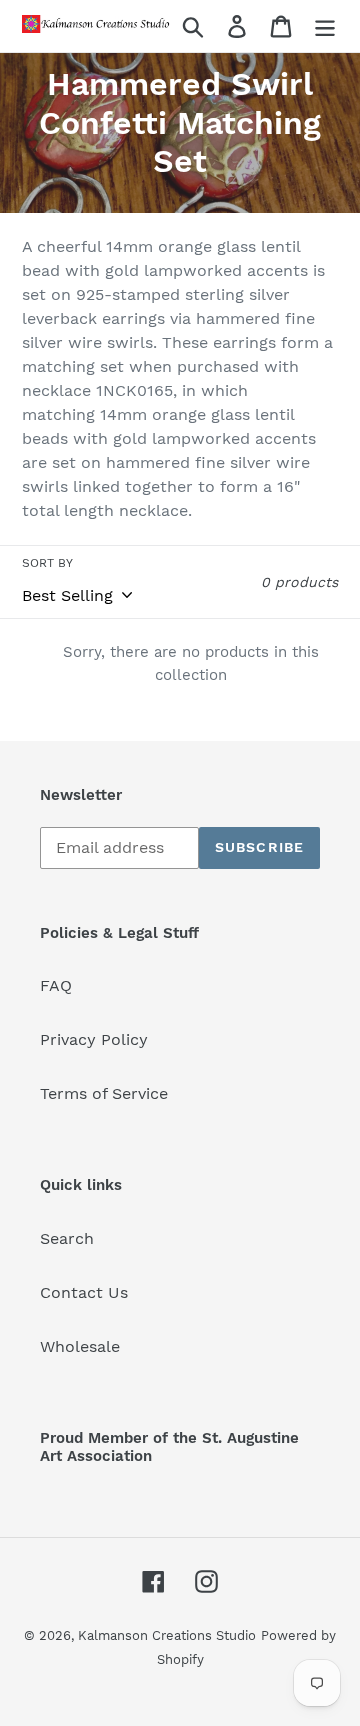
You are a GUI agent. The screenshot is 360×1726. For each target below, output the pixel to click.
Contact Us (84, 1292)
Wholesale (80, 1346)
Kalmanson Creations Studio (167, 1635)
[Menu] (325, 26)
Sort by (47, 563)
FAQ (56, 985)
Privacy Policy (94, 1039)
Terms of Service (104, 1093)
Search (67, 1238)
